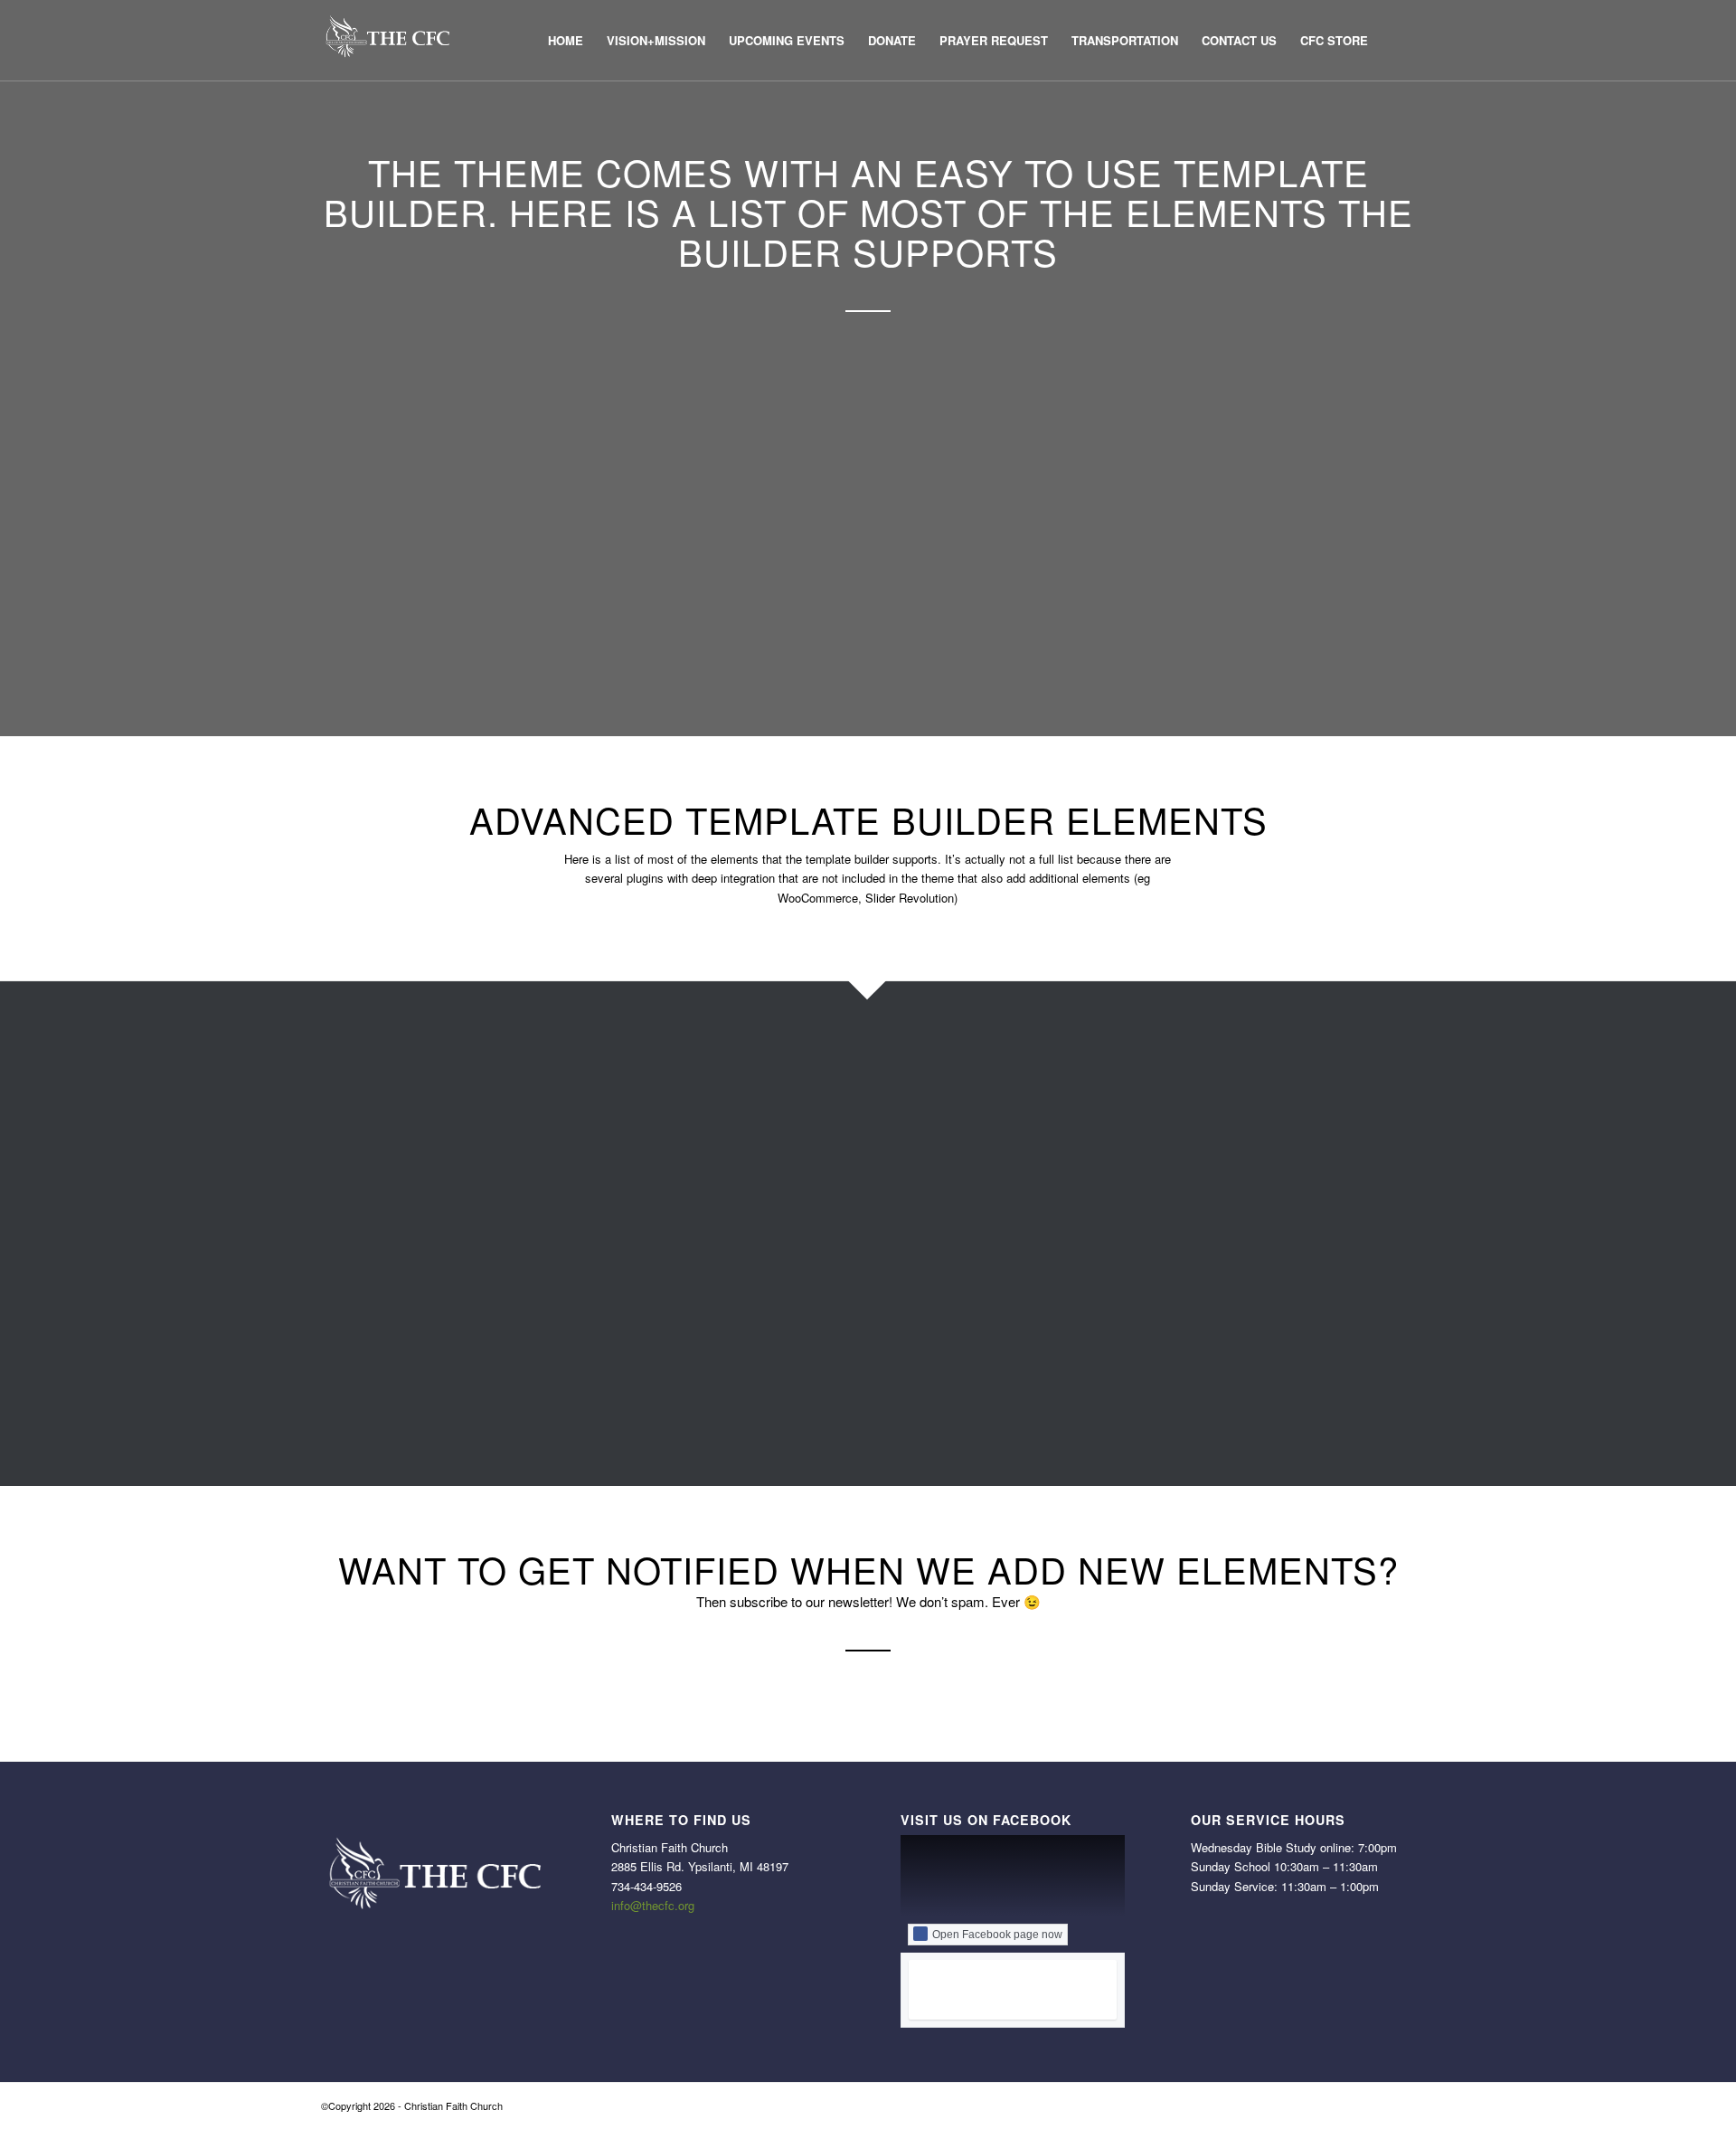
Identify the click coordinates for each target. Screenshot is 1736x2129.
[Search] (1397, 41)
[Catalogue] (335, 1198)
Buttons (378, 1175)
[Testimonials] (1108, 1340)
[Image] (722, 1222)
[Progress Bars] (1108, 1104)
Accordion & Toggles (425, 1056)
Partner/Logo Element (816, 1411)
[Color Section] (335, 1245)
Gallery (763, 1056)
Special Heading (1183, 1198)
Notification (777, 1387)
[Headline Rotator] (722, 1128)
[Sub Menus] (1108, 1222)
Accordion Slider (410, 1081)
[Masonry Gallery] (722, 1364)
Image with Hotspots (811, 1245)
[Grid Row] (722, 1104)
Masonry (768, 1340)
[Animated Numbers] (335, 1128)
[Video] (1108, 1387)
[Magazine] (722, 1292)
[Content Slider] (335, 1340)
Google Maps (785, 1081)
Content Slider (402, 1340)
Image (759, 1222)
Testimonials (1169, 1340)
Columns (383, 1269)
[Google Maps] (722, 1081)
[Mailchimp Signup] (722, 1316)
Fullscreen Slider (411, 1411)
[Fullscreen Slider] (335, 1411)
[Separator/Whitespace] (1108, 1151)
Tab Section (1166, 1245)
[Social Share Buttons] (1108, 1175)
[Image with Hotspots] (722, 1245)
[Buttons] (335, 1175)
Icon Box (769, 1175)
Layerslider (777, 1269)
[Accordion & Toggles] (335, 1056)
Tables (1147, 1269)
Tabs (1141, 1292)
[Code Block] (335, 1222)
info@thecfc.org (653, 1905)
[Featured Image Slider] (335, 1387)
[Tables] (1108, 1269)
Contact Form (400, 1316)
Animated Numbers (420, 1128)
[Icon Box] (722, 1175)
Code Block (392, 1222)
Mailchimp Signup (801, 1316)
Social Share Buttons (1200, 1175)
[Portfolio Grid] (1108, 1056)
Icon (752, 1151)
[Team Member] (1108, 1316)
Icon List (767, 1198)
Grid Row (771, 1104)
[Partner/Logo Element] (722, 1411)
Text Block (1161, 1364)
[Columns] (335, 1269)
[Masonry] (722, 1340)
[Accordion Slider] (335, 1081)
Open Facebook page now (997, 1935)
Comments (390, 1292)
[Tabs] (1108, 1292)
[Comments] (335, 1292)
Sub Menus (1165, 1222)
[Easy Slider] (335, 1364)
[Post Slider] (1108, 1081)
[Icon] (722, 1151)
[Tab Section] (1108, 1245)
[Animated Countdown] (335, 1104)
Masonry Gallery (796, 1364)
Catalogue (388, 1198)
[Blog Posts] (335, 1151)
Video (1145, 1387)
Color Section (400, 1245)
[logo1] (387, 41)
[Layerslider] (722, 1269)
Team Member (1176, 1316)
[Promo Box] (1108, 1128)
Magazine (772, 1292)
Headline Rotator (798, 1128)
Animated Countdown (429, 1104)
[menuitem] (566, 41)
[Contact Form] (335, 1316)
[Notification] (722, 1387)
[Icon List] (722, 1198)
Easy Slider (392, 1364)
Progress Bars (1175, 1104)
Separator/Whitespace (1204, 1151)
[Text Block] (1108, 1364)
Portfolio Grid (1172, 1056)
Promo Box (1164, 1128)
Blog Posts (390, 1151)
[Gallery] (722, 1056)
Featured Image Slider (431, 1387)
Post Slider (1163, 1081)
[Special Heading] (1108, 1198)
